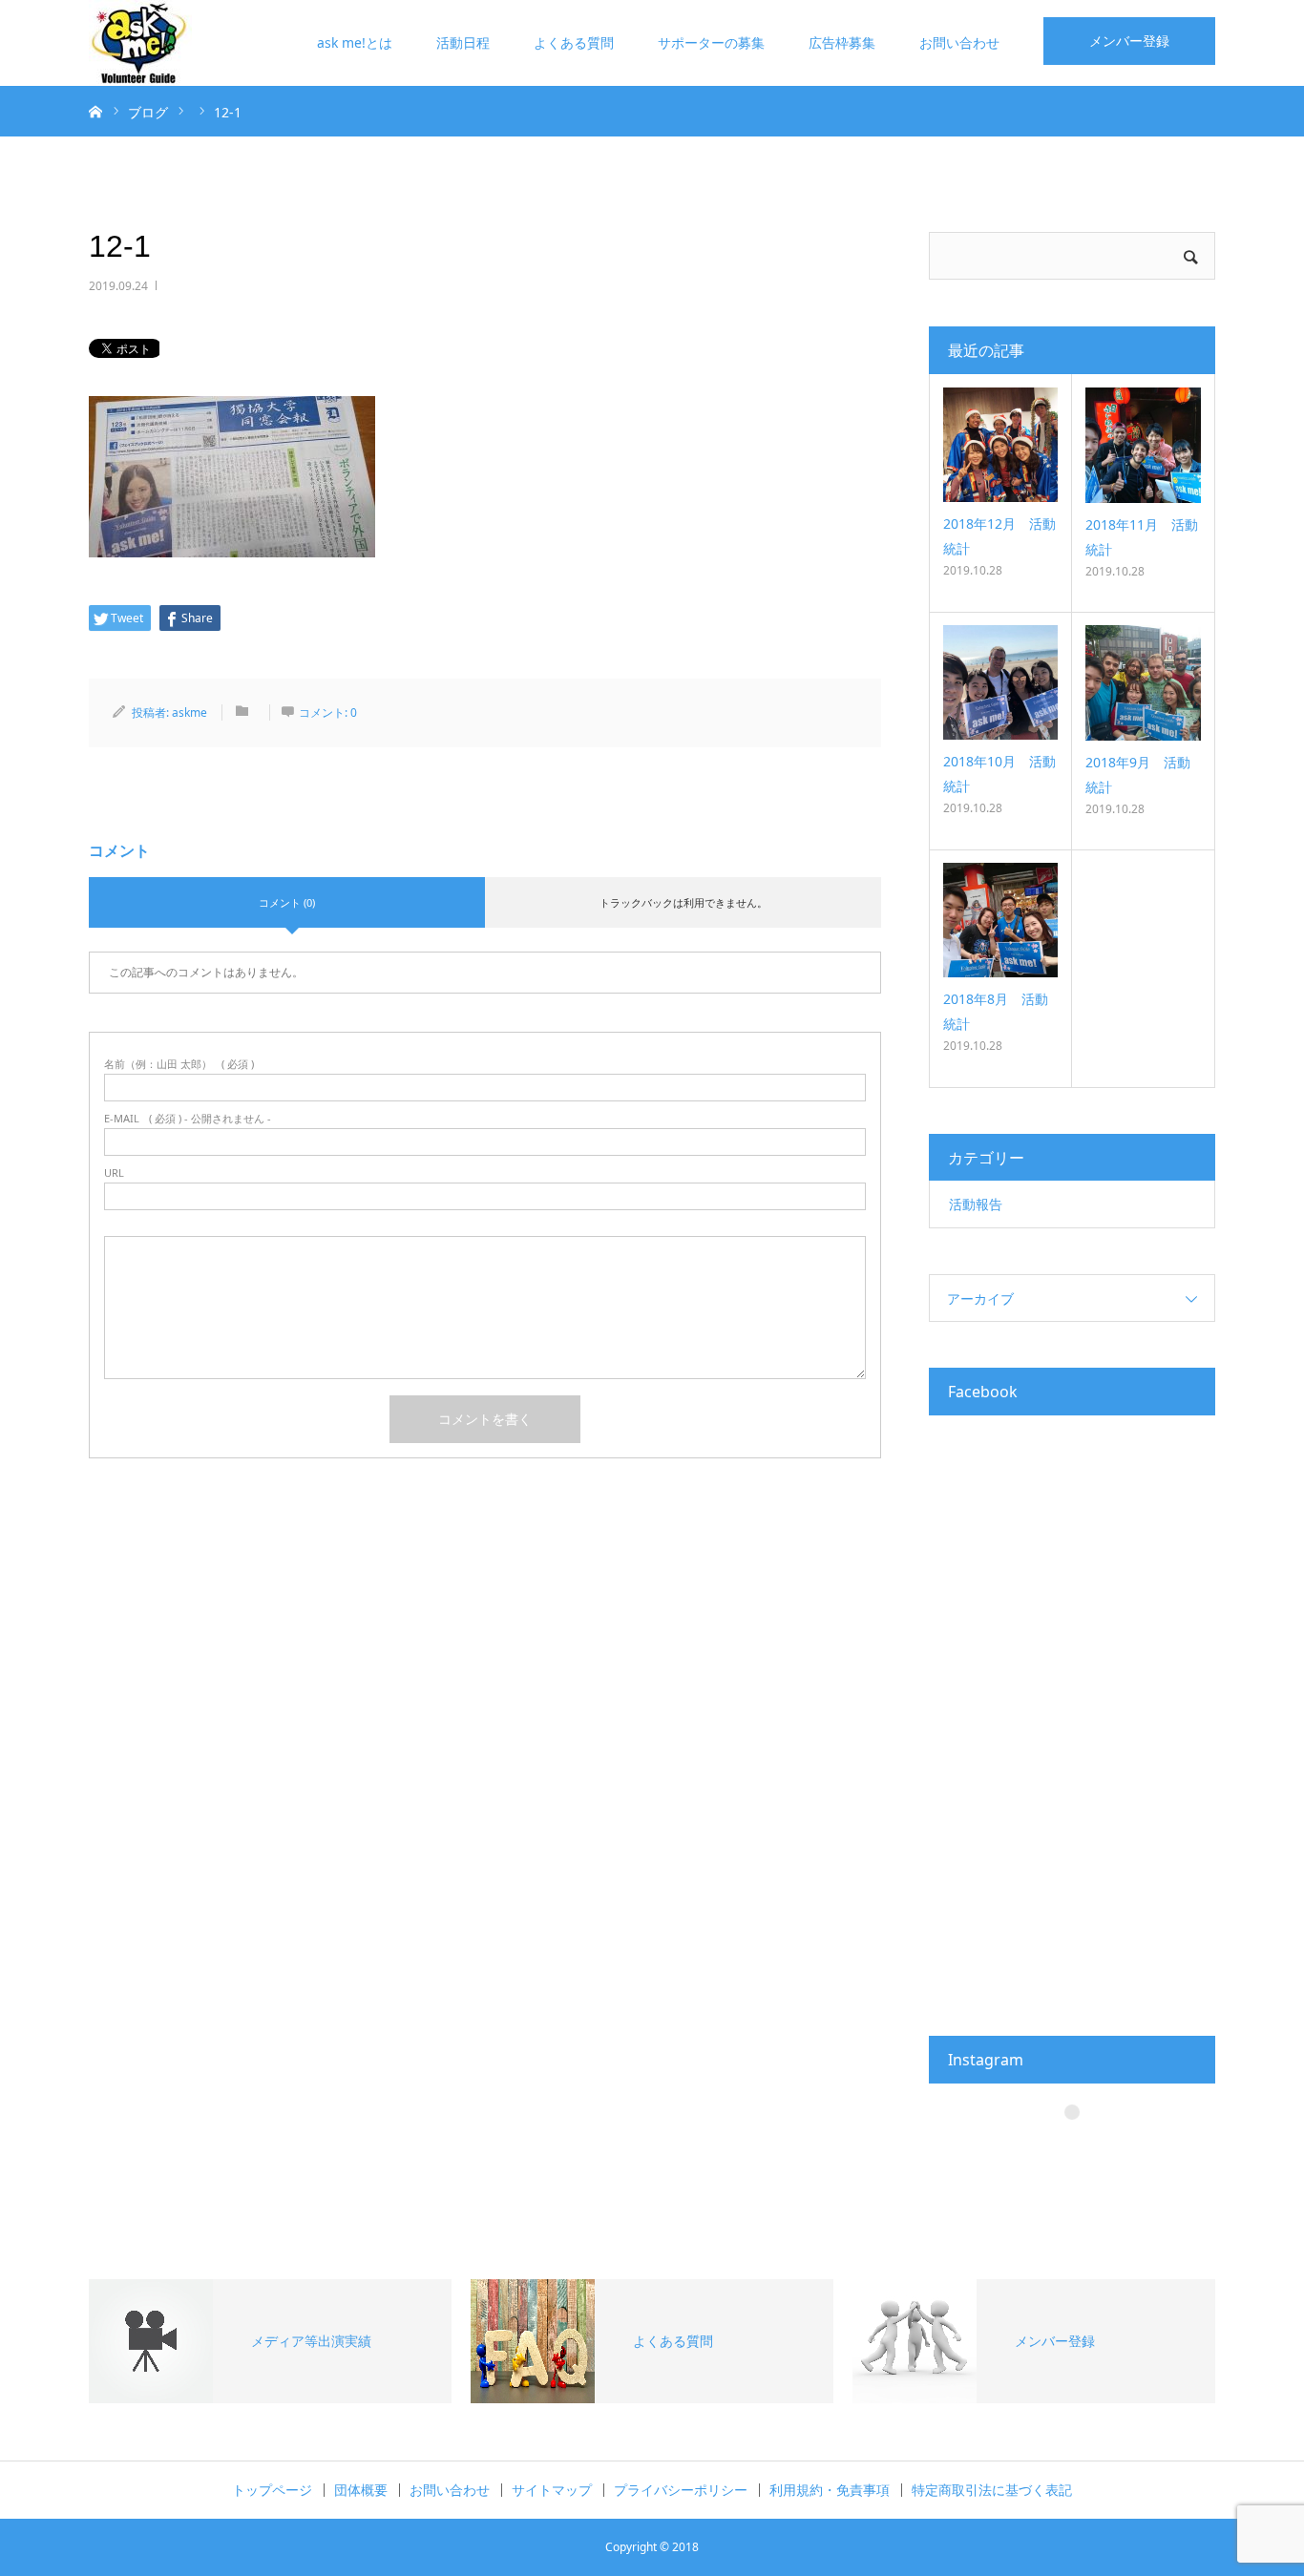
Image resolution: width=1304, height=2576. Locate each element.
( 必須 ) (179, 1064)
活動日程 (463, 42)
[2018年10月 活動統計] (1000, 682)
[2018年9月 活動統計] (1143, 683)
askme (189, 712)
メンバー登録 (1129, 41)
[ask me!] (140, 43)
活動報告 (976, 1204)
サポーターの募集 (711, 42)
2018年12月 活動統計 (999, 535)
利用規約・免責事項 (830, 2490)
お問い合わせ (959, 42)
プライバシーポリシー (681, 2490)
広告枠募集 (842, 42)
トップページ (272, 2490)
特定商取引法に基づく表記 (992, 2490)
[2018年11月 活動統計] (1143, 445)
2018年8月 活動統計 (996, 1011)
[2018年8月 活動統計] (1000, 920)
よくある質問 (574, 42)
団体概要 (361, 2490)
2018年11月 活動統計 (1142, 536)
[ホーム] (95, 111)
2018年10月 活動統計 (999, 773)
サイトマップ (552, 2490)
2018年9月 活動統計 (1138, 774)
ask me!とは (355, 42)
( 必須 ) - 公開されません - (188, 1118)
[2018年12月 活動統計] (1000, 445)
